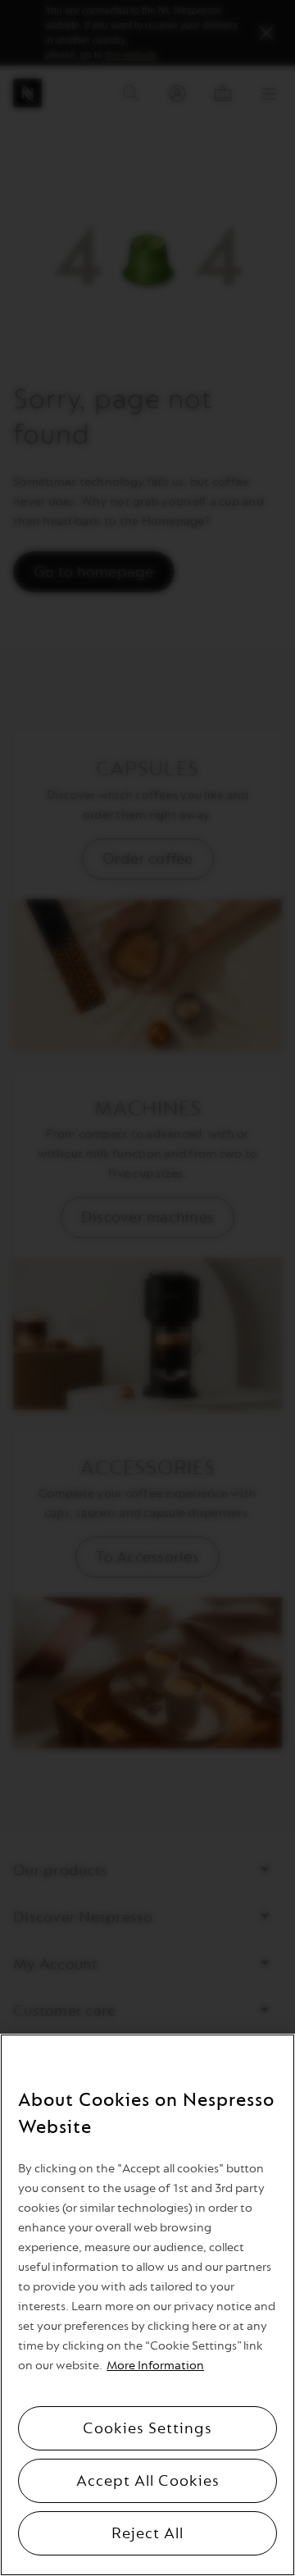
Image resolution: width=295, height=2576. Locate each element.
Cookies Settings (147, 2428)
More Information (155, 2366)
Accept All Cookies (148, 2481)
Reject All (147, 2533)
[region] (147, 2305)
